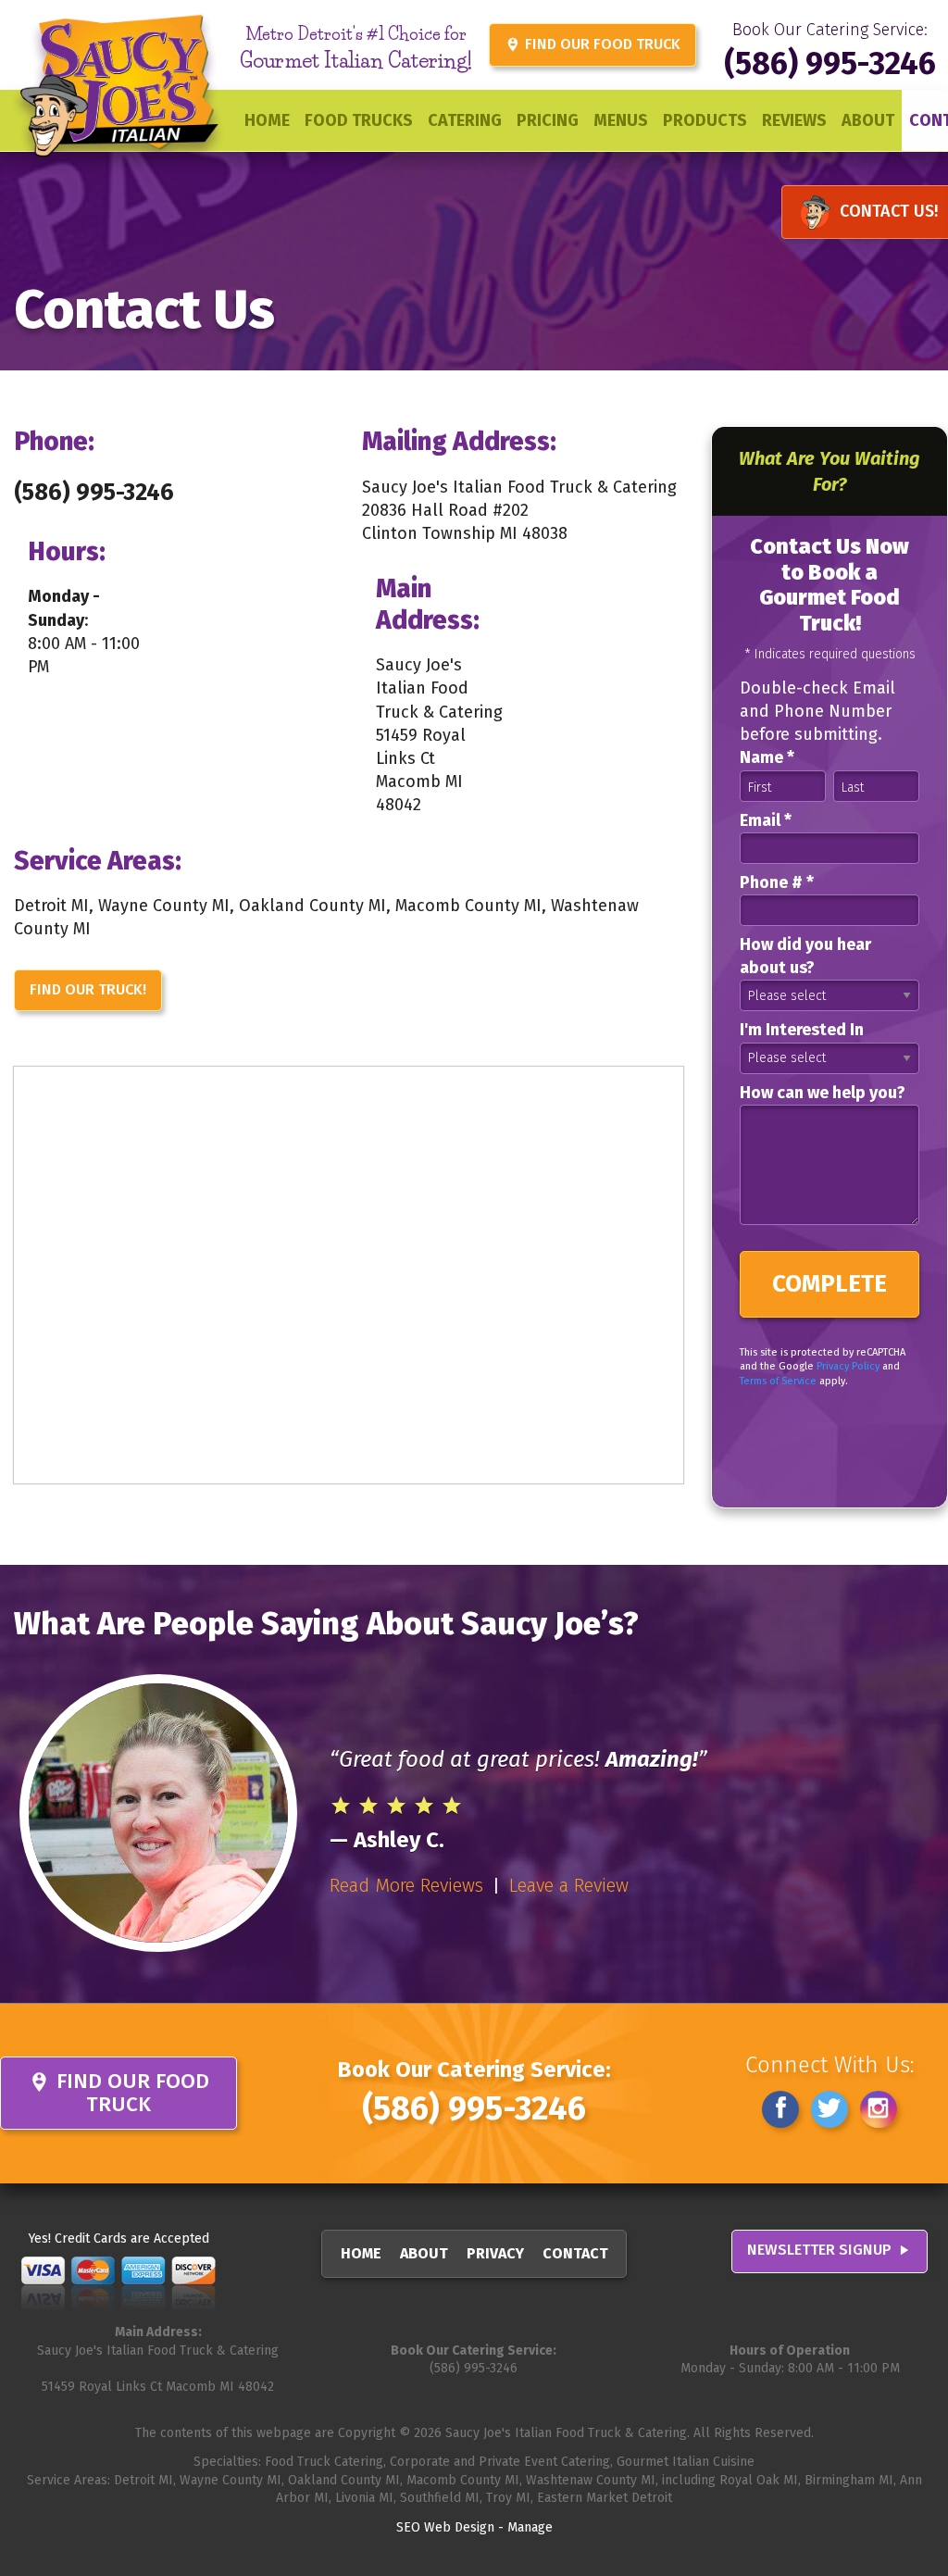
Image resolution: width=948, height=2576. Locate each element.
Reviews (794, 120)
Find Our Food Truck (592, 44)
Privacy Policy (848, 1366)
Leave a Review (569, 1885)
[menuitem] (267, 120)
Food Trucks (359, 120)
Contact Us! (889, 211)
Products (705, 120)
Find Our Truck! (88, 989)
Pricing (548, 120)
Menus (621, 120)
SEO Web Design (445, 2527)
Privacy (495, 2253)
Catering (465, 120)
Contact (575, 2253)
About (868, 120)
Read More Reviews (406, 1885)
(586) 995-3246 (830, 63)
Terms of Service (778, 1381)
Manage (530, 2527)
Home (267, 120)
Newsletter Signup (829, 2251)
